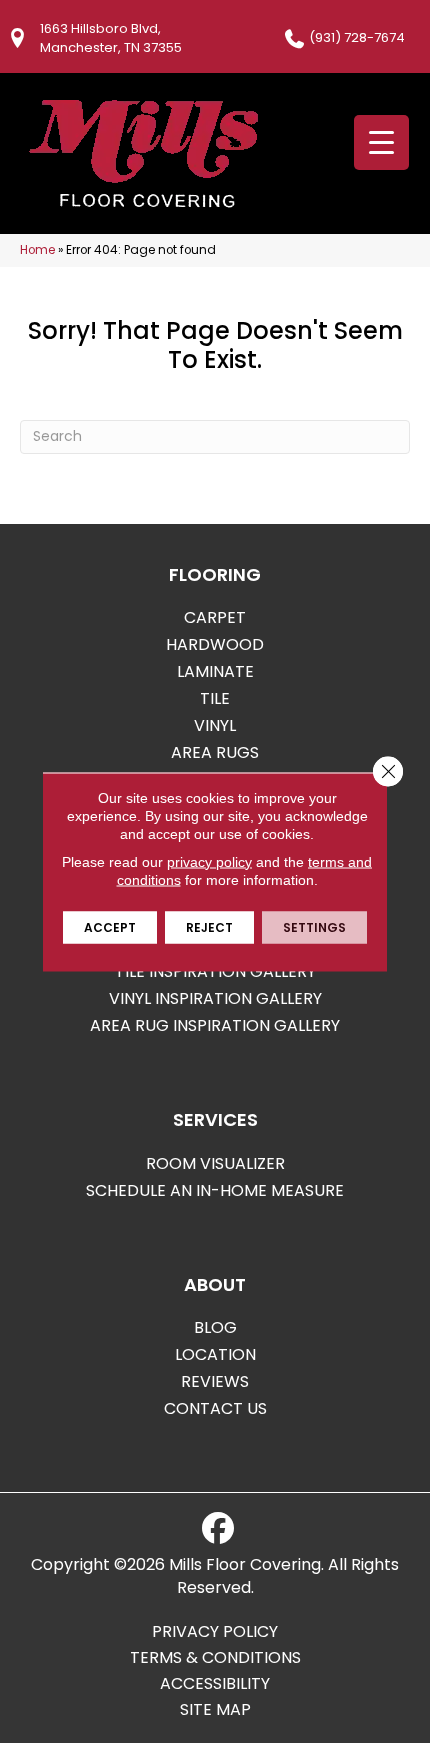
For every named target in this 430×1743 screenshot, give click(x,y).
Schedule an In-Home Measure (215, 1190)
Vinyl (215, 725)
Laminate (215, 671)
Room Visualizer (215, 1163)
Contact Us (215, 1408)
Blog (215, 1327)
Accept (110, 926)
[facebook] (218, 1529)
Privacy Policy (215, 1632)
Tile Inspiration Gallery (215, 971)
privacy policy (209, 861)
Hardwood (215, 644)
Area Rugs (215, 752)
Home (37, 250)
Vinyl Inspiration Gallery (215, 998)
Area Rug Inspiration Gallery (215, 1025)
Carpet (215, 617)
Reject (209, 926)
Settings (314, 926)
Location (215, 1354)
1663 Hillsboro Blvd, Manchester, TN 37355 (111, 38)
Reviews (215, 1381)
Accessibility (215, 1684)
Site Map (215, 1710)
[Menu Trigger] (381, 142)
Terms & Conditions (215, 1658)
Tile (215, 698)
